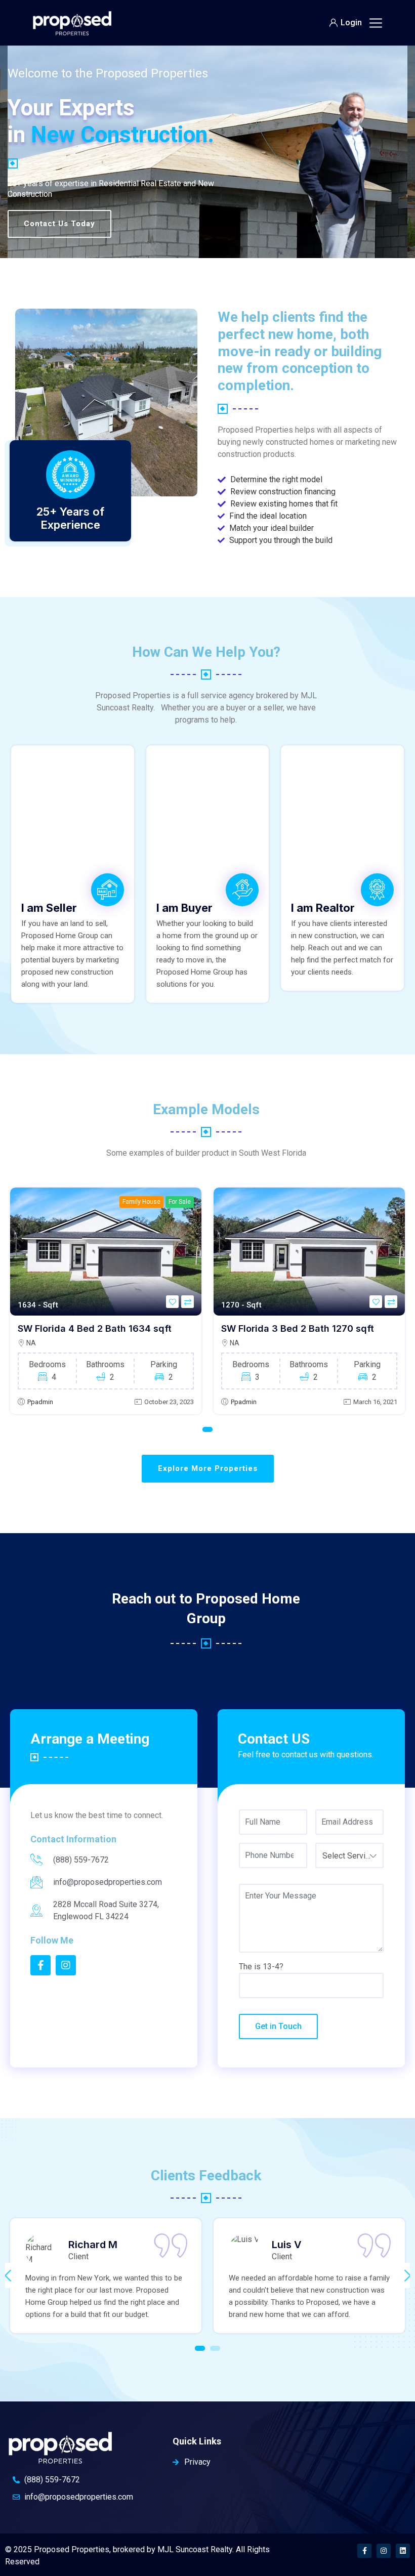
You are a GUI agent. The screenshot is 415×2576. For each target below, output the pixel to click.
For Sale (180, 1202)
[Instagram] (384, 2551)
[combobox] (349, 1855)
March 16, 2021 (375, 1402)
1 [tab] (207, 1429)
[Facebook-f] (364, 2551)
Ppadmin (40, 1402)
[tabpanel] (106, 1301)
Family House (141, 1202)
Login (351, 23)
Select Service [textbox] (348, 1856)
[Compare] (188, 1302)
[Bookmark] (172, 1302)
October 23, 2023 (169, 1402)
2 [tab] (215, 2348)
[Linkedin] (403, 2551)
